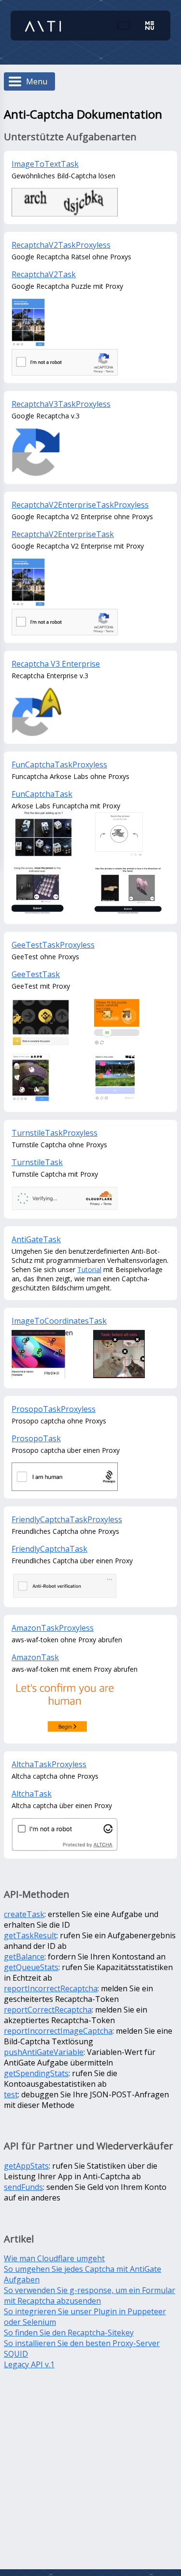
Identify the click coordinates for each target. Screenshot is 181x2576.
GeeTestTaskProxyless (53, 945)
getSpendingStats (36, 2073)
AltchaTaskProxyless (49, 1764)
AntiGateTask (36, 1239)
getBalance (24, 1957)
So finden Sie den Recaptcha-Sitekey (69, 2333)
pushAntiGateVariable (44, 2052)
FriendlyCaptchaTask (49, 1549)
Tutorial (89, 1269)
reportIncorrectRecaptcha (51, 1988)
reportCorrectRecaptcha (48, 2010)
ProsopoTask (36, 1438)
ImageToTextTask (45, 164)
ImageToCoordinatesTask (59, 1321)
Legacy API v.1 (29, 2364)
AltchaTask (32, 1794)
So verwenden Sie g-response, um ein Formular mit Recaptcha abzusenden (90, 2295)
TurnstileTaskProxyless (55, 1133)
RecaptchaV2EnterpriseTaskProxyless (80, 505)
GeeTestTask (36, 974)
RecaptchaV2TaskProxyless (61, 245)
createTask (24, 1914)
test (11, 2094)
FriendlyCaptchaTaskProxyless (67, 1519)
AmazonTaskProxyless (53, 1628)
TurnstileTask (37, 1162)
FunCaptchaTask (42, 794)
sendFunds (23, 2187)
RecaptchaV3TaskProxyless (61, 404)
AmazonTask (35, 1657)
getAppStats (26, 2166)
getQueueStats (31, 1967)
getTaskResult (30, 1935)
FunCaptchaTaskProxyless (59, 765)
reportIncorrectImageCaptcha (58, 2031)
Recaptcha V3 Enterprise (56, 664)
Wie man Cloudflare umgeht (54, 2258)
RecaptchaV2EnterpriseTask (63, 534)
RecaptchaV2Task (44, 274)
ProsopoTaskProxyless (54, 1409)
